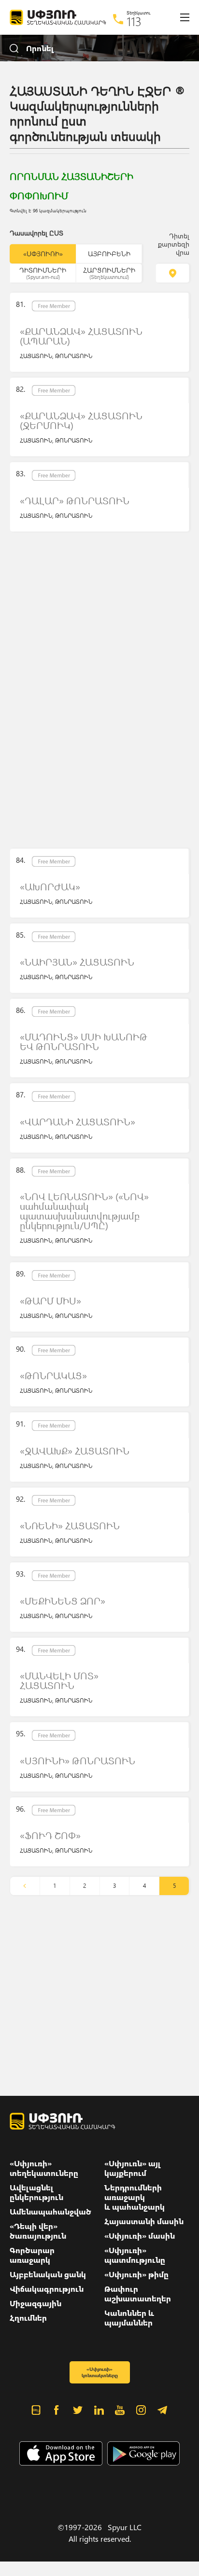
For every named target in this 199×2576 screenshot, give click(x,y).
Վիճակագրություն (47, 2289)
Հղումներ (28, 2318)
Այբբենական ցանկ (48, 2274)
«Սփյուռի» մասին (140, 2236)
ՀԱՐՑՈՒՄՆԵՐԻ (109, 273)
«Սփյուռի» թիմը (136, 2274)
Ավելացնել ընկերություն (36, 2192)
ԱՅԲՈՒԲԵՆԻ (109, 254)
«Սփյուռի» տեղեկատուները (44, 2168)
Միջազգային (36, 2303)
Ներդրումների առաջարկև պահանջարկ (135, 2197)
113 (134, 21)
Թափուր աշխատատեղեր (138, 2294)
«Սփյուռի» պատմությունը (135, 2255)
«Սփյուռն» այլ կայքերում (133, 2168)
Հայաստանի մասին (144, 2221)
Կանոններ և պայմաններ (129, 2318)
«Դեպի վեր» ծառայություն (38, 2231)
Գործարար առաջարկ (32, 2255)
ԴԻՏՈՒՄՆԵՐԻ (43, 273)
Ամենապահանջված (50, 2212)
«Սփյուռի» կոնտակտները (100, 2372)
